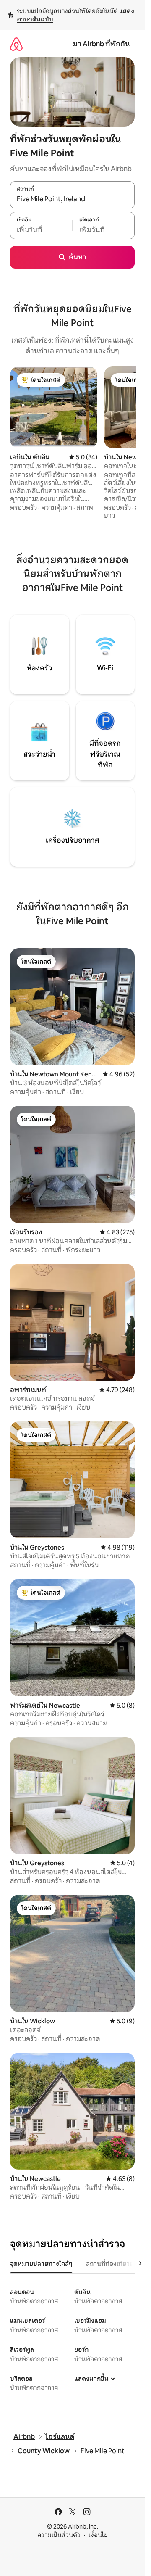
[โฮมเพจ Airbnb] (16, 44)
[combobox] (72, 199)
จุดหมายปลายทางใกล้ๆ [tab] (41, 2264)
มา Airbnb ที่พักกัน (101, 44)
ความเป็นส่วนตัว (59, 2535)
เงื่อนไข (98, 2535)
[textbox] (41, 230)
